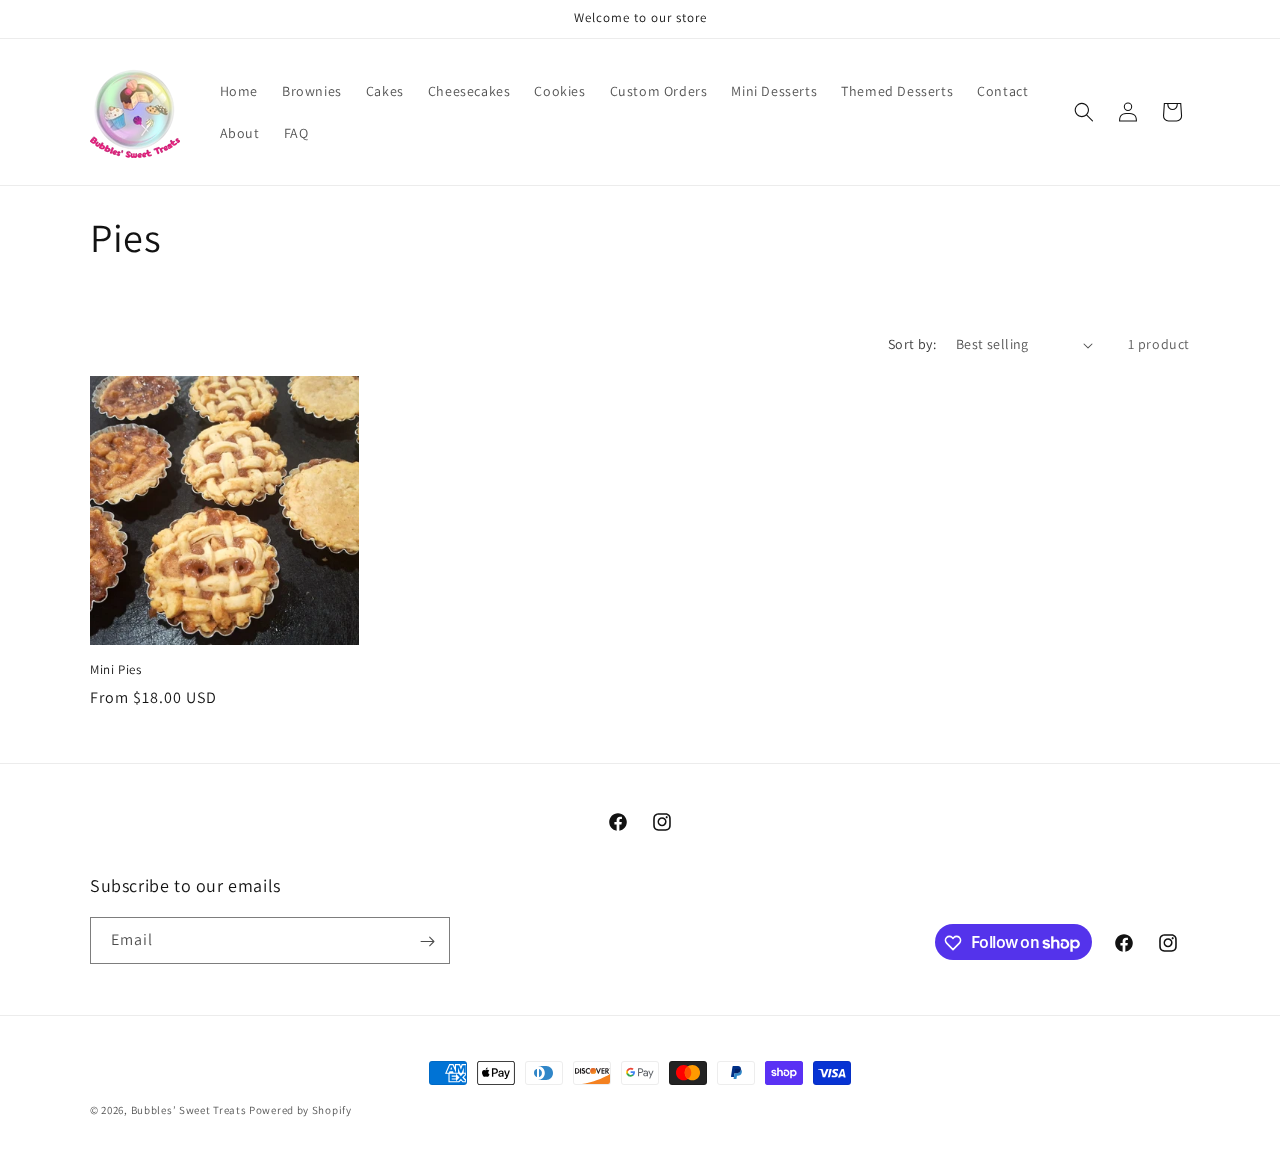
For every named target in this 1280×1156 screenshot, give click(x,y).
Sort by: (912, 344)
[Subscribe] (427, 941)
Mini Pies (115, 670)
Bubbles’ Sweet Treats (189, 1110)
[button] (1084, 112)
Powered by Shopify (300, 1110)
